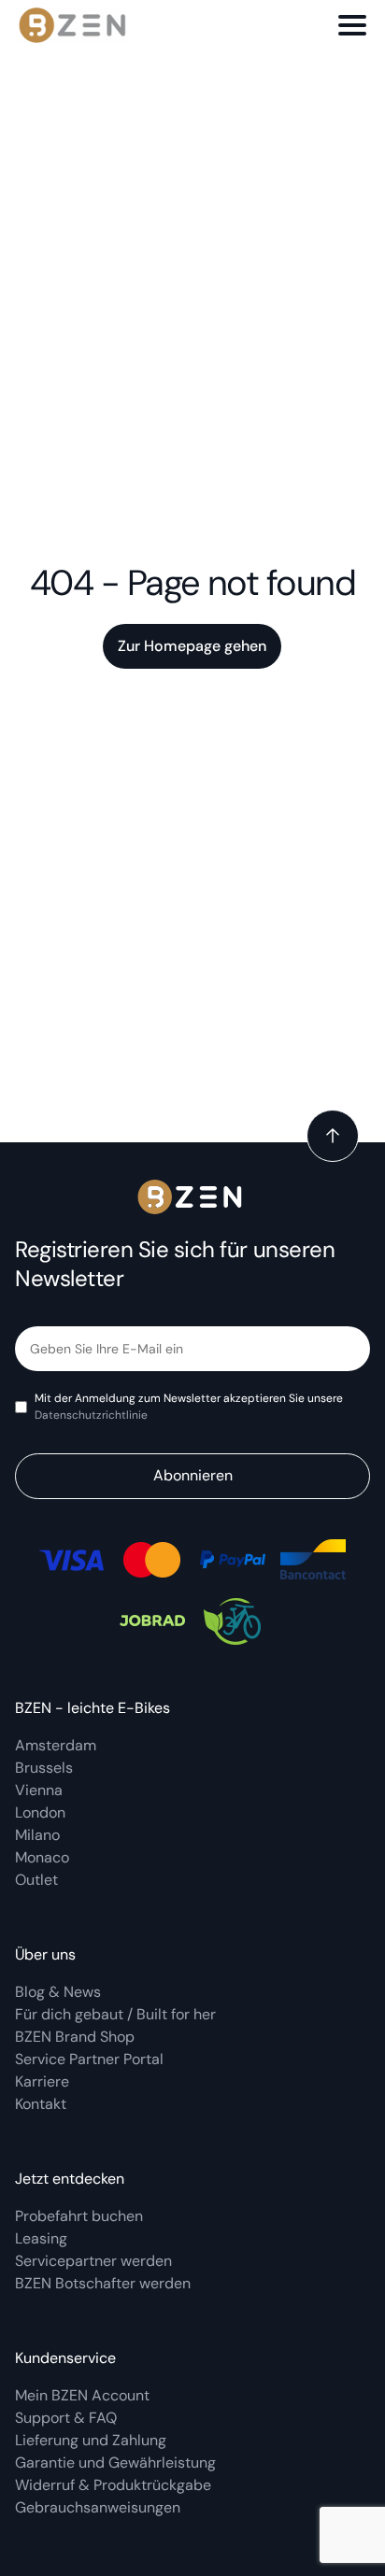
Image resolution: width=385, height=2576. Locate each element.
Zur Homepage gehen (192, 646)
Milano (37, 1835)
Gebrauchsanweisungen (98, 2507)
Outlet (36, 1880)
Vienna (39, 1790)
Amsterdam (56, 1745)
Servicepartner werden (93, 2261)
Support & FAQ (66, 2418)
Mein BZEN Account (84, 2395)
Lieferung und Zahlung (93, 2440)
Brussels (44, 1768)
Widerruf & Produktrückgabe (113, 2485)
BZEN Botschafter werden (103, 2283)
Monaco (42, 1857)
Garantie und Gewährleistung (115, 2463)
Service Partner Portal (89, 2059)
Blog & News (58, 1992)
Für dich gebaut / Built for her (115, 2014)
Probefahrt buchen (79, 2216)
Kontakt (41, 2104)
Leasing (41, 2238)
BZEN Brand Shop (75, 2037)
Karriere (42, 2081)
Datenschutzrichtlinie (91, 1415)
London (40, 1812)
